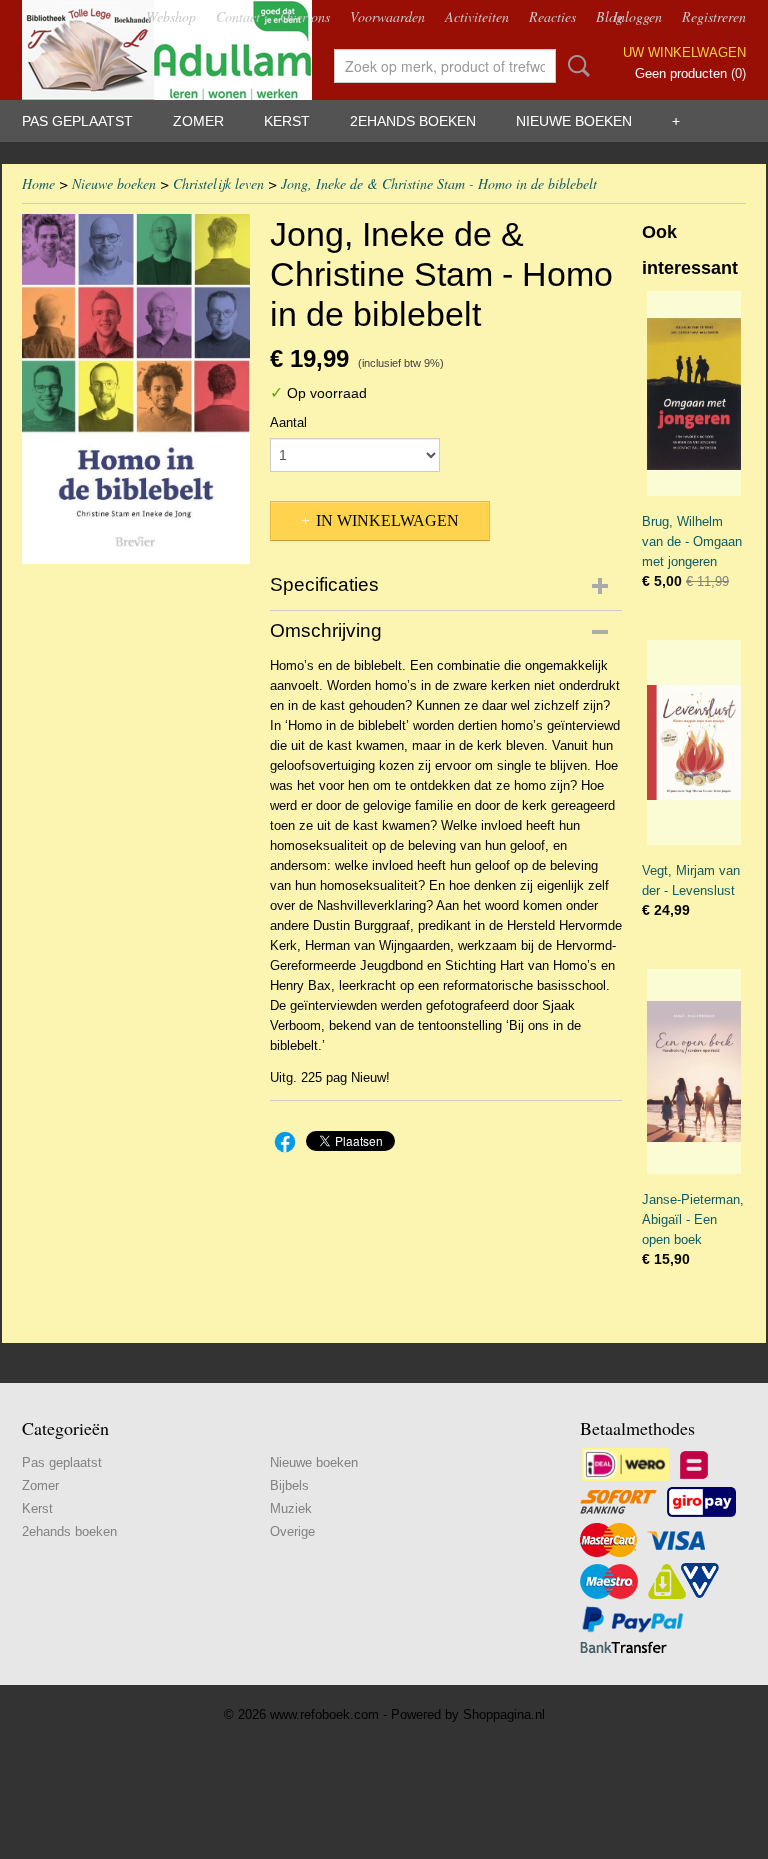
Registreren (714, 16)
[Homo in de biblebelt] (136, 389)
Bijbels (289, 1485)
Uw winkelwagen (684, 52)
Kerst (287, 121)
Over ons (305, 16)
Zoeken (575, 66)
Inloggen (637, 16)
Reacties (552, 16)
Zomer (198, 121)
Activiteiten (477, 16)
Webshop (171, 16)
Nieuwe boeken (574, 121)
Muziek (291, 1508)
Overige (292, 1531)
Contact (238, 16)
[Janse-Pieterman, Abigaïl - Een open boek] (694, 1071)
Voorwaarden (387, 16)
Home (38, 183)
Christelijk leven (218, 183)
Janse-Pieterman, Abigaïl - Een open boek (693, 1219)
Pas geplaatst (77, 121)
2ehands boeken (413, 121)
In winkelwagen (387, 520)
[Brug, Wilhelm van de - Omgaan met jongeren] (694, 393)
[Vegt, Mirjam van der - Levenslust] (694, 742)
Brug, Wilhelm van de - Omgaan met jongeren (692, 541)
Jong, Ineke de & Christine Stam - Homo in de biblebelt (439, 183)
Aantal (288, 422)
